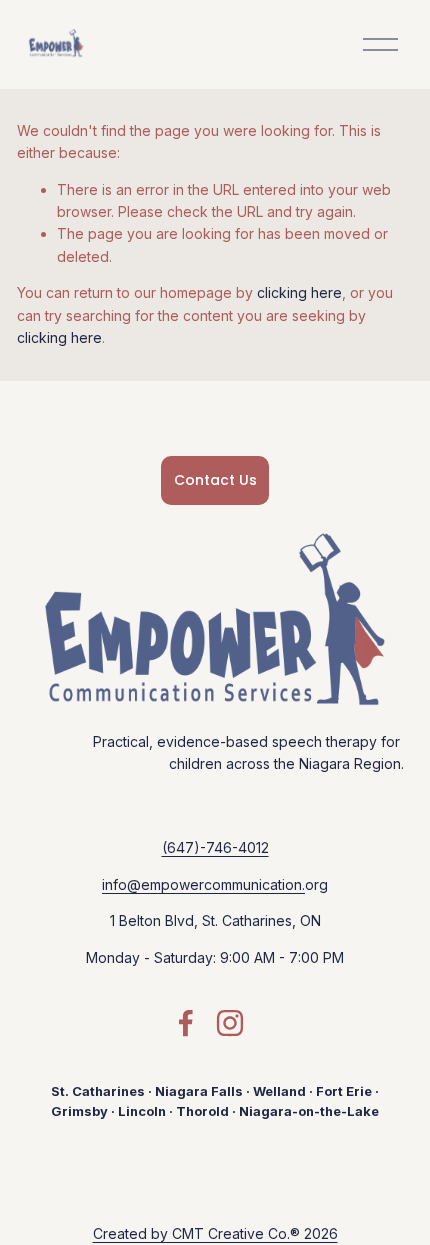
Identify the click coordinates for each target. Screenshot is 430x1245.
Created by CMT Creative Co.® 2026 (215, 1233)
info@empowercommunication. (203, 884)
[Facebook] (186, 1023)
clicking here (299, 292)
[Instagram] (230, 1023)
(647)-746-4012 (215, 847)
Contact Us (215, 480)
